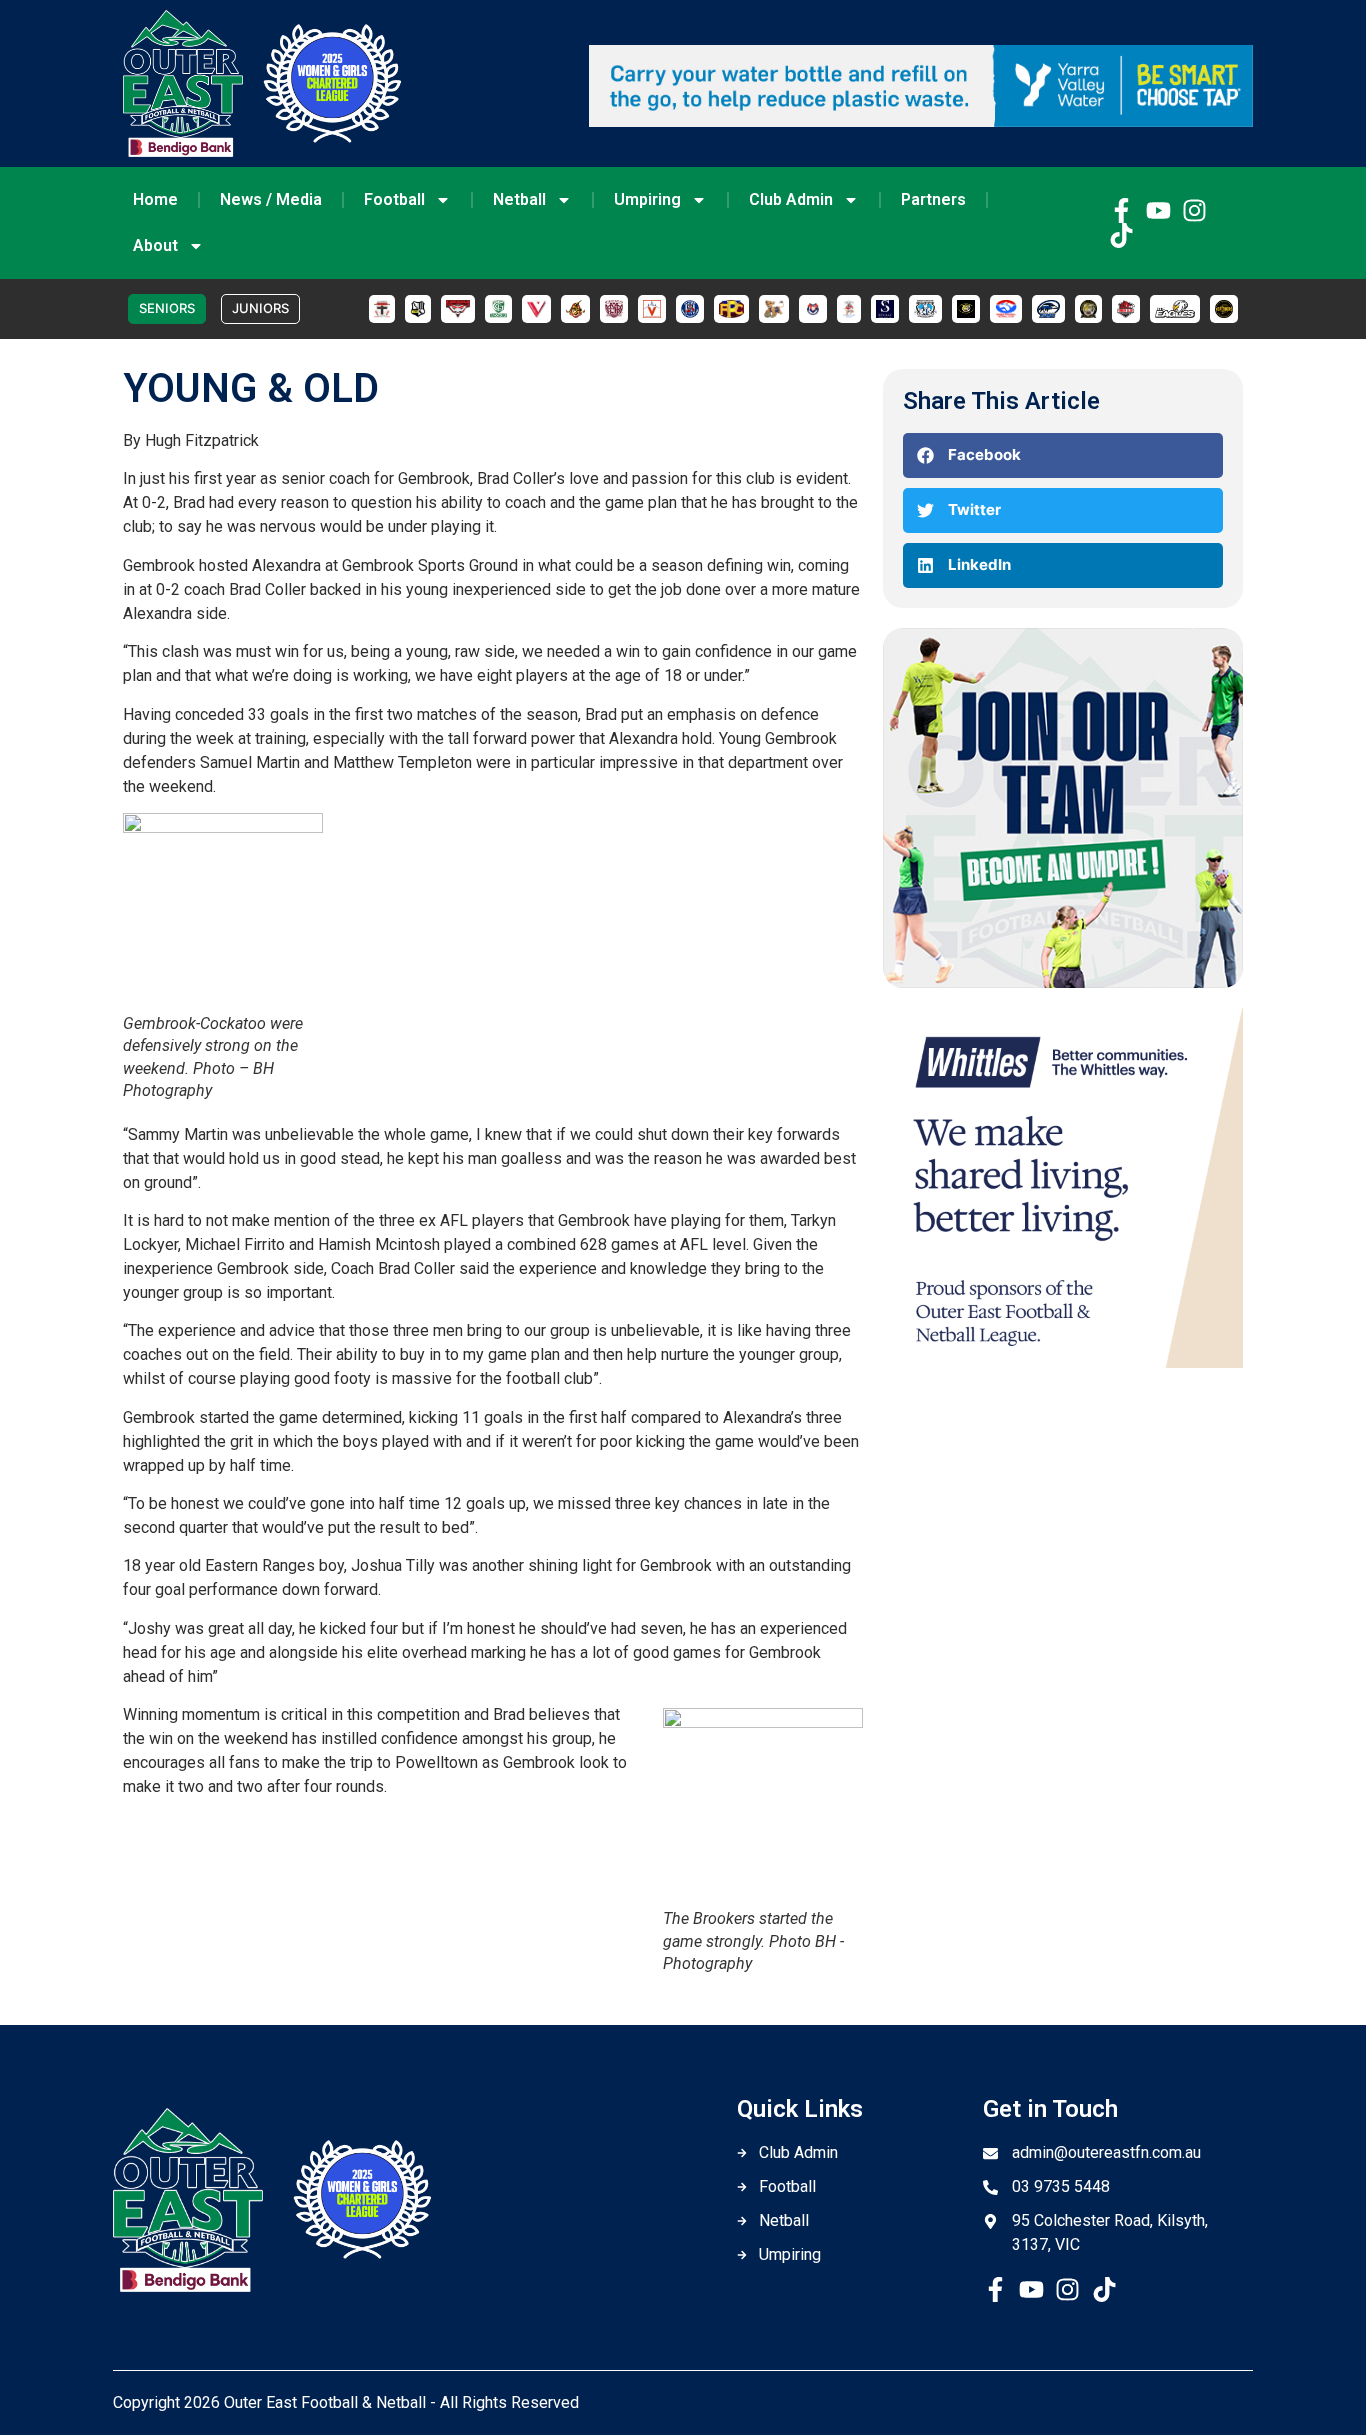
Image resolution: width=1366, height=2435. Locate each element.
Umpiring (647, 199)
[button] (1063, 455)
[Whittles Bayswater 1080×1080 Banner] (1063, 1362)
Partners (933, 199)
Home (155, 199)
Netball (519, 199)
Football (394, 199)
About (155, 245)
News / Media (271, 199)
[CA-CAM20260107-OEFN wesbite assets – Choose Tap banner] (921, 121)
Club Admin (791, 199)
